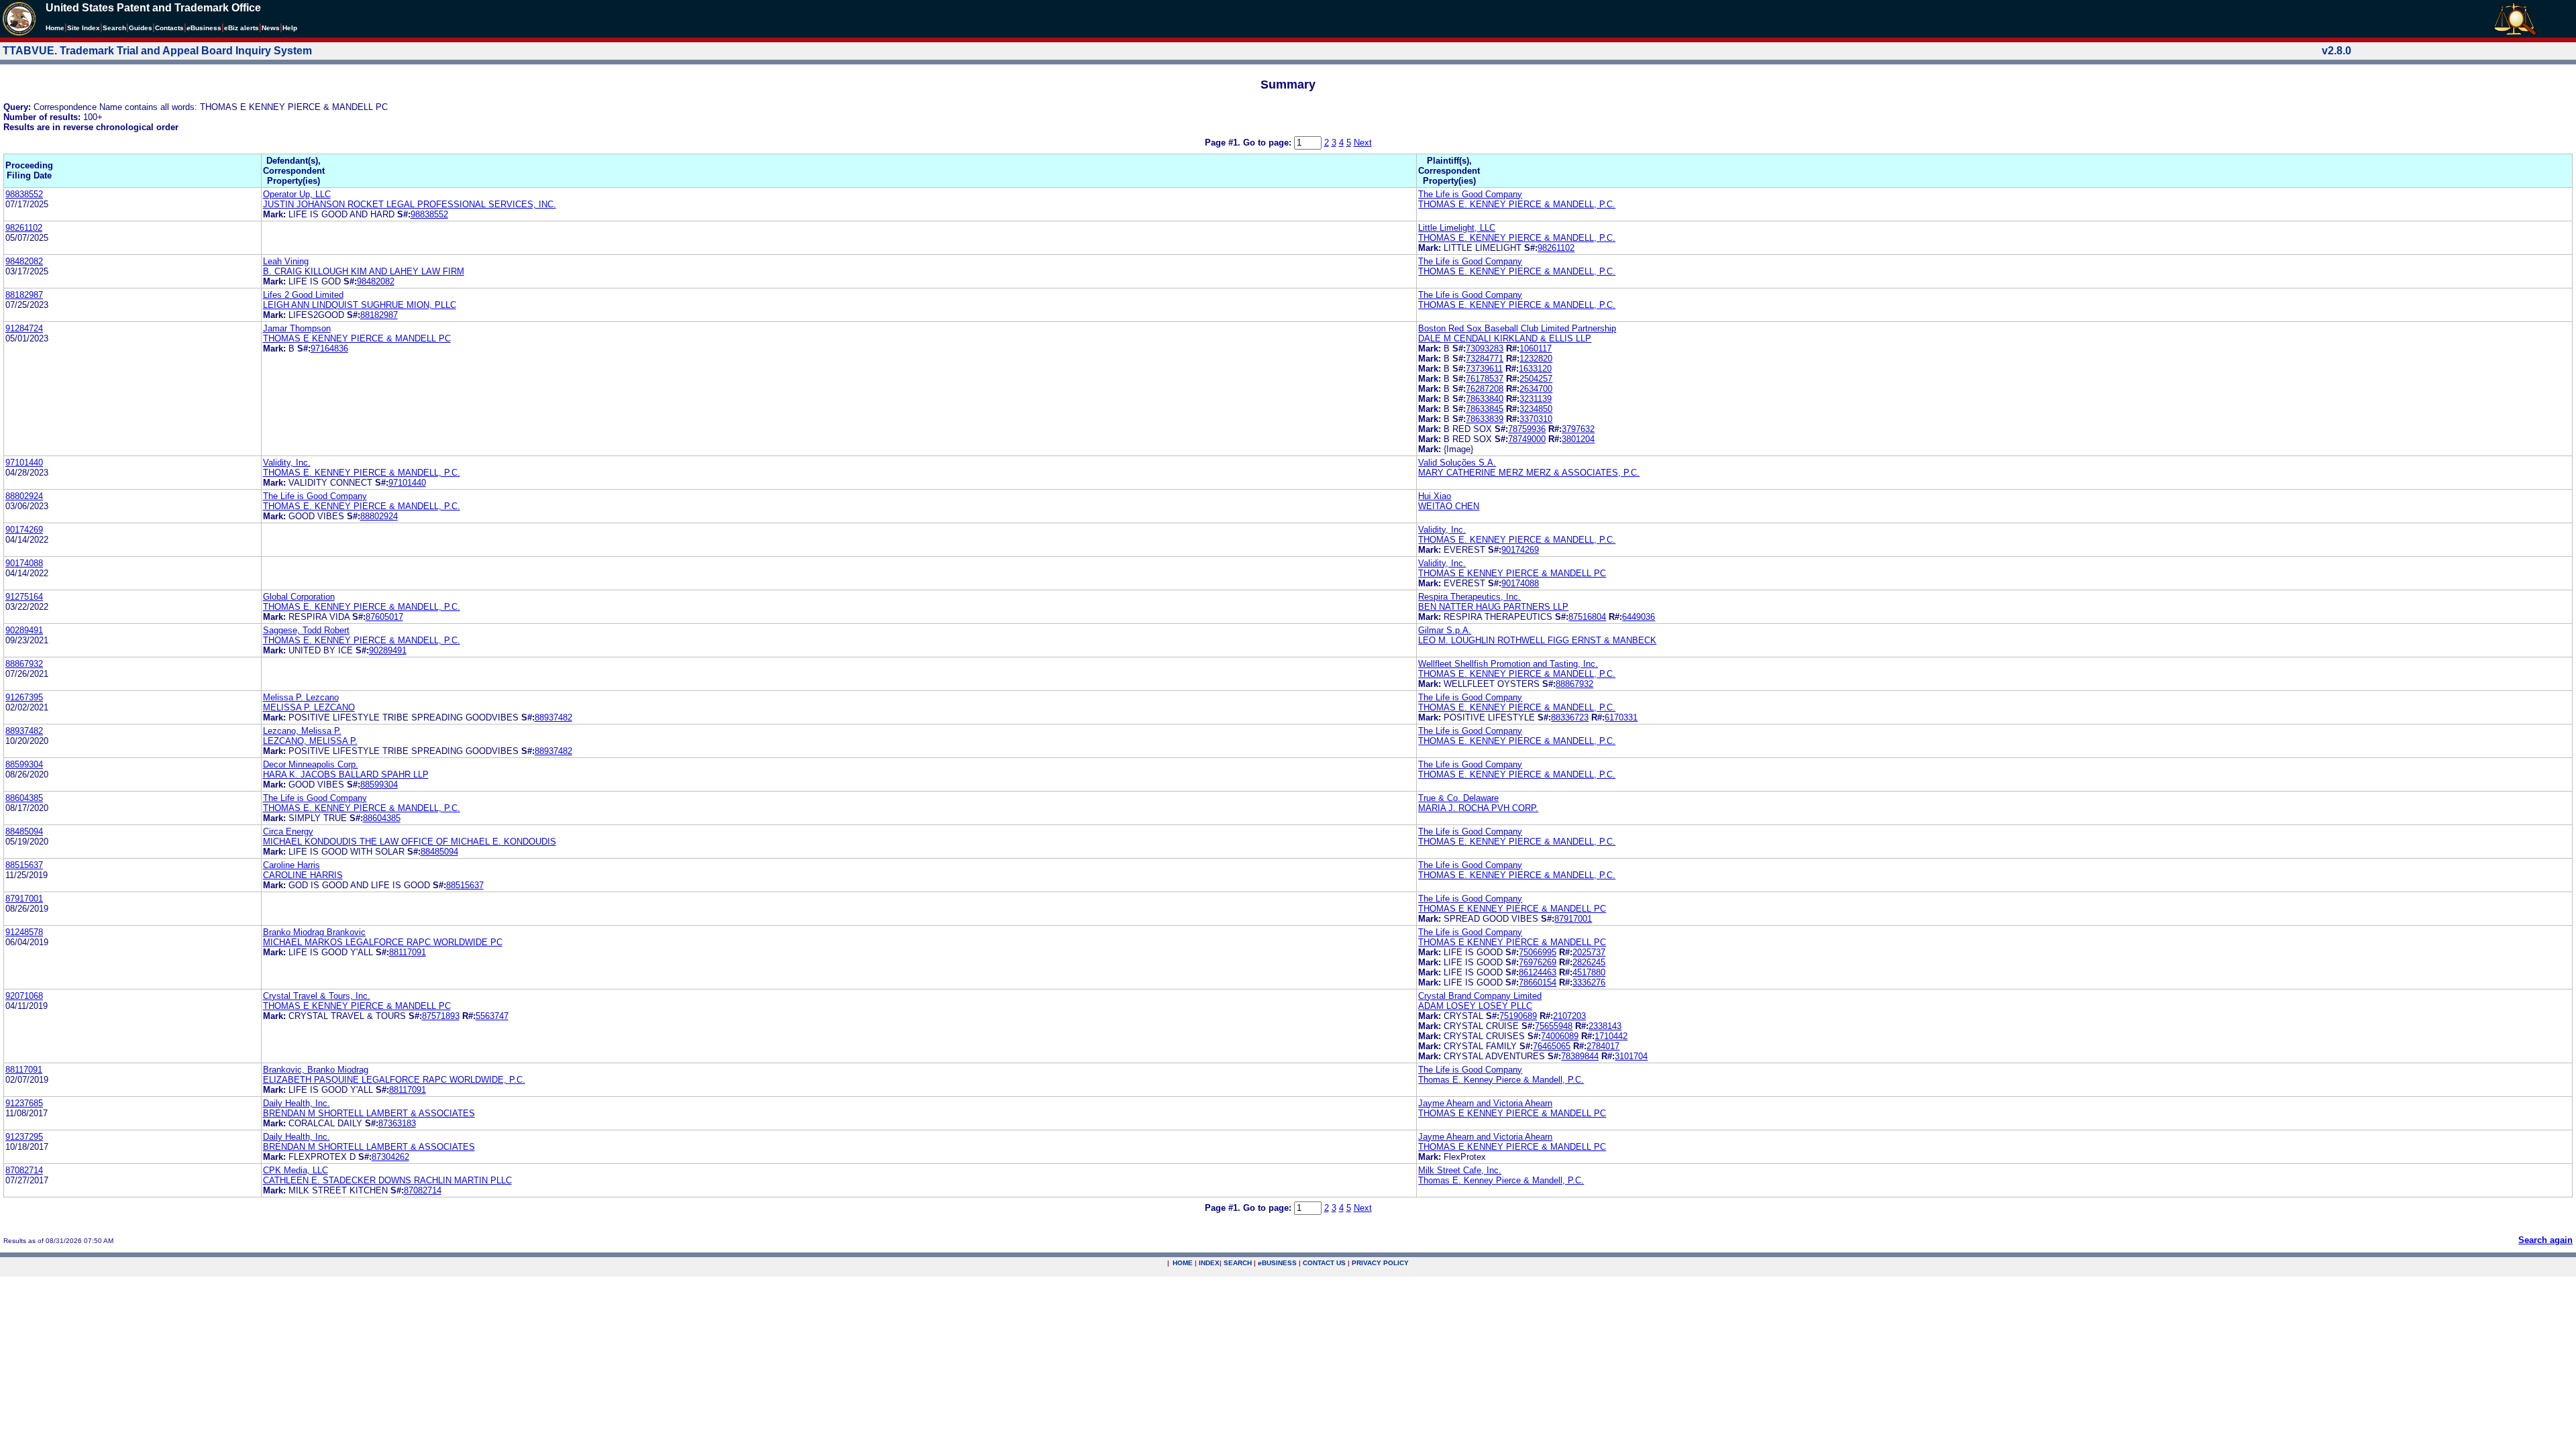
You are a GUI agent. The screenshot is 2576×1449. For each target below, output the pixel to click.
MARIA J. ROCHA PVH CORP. (1478, 808)
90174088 (24, 563)
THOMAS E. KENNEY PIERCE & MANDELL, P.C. (1517, 204)
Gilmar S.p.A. (1445, 630)
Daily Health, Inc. (297, 1103)
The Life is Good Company (1470, 194)
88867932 (24, 664)
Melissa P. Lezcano (301, 697)
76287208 (1485, 389)
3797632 (1578, 429)
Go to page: (1269, 143)
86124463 (1538, 972)
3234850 (1536, 409)
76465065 (1552, 1046)
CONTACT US (1324, 1263)
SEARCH (1238, 1263)
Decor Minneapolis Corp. (311, 764)
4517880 (1589, 972)
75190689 (1518, 1016)
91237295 (24, 1137)
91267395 (24, 697)
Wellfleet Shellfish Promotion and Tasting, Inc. (1508, 664)
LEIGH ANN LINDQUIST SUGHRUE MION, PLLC (360, 305)
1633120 (1535, 369)
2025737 (1589, 952)
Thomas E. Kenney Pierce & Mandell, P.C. (1501, 1080)
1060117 (1536, 348)
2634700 (1536, 389)
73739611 (1484, 369)
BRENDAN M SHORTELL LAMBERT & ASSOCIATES (369, 1113)
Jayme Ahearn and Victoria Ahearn (1485, 1103)
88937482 (553, 717)
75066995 (1538, 952)
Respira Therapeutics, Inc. (1469, 597)
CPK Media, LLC (296, 1170)
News (271, 28)
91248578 (24, 932)
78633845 (1485, 409)
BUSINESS (1277, 1263)
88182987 (24, 295)
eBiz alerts (241, 28)
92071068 (24, 996)
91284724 (24, 328)
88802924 (24, 496)
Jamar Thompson (297, 328)
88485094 (24, 831)
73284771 (1485, 359)
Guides (141, 28)
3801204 (1578, 439)
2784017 (1603, 1046)
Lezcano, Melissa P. (302, 731)
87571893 (441, 1016)
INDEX (1209, 1263)
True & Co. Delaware (1458, 798)
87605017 (384, 617)
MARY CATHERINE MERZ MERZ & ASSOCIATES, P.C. (1529, 473)
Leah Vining (286, 261)
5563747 (492, 1016)
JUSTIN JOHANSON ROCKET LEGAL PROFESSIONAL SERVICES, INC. (410, 204)
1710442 (1611, 1036)
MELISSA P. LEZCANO (309, 707)
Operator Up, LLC (297, 194)
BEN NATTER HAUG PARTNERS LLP (1493, 607)
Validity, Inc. (287, 463)
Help (290, 28)
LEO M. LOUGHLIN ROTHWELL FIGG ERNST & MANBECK (1537, 640)
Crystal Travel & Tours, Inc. (317, 996)
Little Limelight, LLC (1457, 228)
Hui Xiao (1435, 496)
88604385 (24, 798)
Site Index (84, 28)
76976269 (1538, 962)
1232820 (1536, 359)
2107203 (1569, 1016)
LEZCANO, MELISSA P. (310, 741)
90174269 (24, 530)
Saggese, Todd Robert (306, 630)
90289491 (24, 630)
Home (55, 28)
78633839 (1485, 419)
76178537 (1485, 379)
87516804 (1587, 617)
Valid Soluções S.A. (1457, 463)
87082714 (24, 1170)
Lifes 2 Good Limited (303, 295)
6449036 (1639, 617)
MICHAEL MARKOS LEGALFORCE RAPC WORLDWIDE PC (383, 942)
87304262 (390, 1157)
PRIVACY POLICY (1380, 1263)
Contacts (169, 28)
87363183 (397, 1123)
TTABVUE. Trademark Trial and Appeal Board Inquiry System (157, 51)
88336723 (1570, 717)
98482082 (24, 261)
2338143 (1605, 1026)
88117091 (408, 952)
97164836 (329, 348)
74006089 (1560, 1036)
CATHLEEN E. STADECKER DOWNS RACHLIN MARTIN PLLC (387, 1180)
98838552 (24, 194)
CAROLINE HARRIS (303, 875)
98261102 (24, 228)
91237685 (24, 1103)
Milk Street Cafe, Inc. (1460, 1170)
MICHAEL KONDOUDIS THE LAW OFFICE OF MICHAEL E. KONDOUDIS (410, 842)
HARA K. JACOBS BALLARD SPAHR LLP (346, 774)
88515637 (24, 865)
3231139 (1536, 399)
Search (114, 28)
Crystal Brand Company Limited (1480, 996)
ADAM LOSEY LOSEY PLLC (1475, 1006)
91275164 (24, 597)
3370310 (1536, 419)
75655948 (1554, 1026)
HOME (1183, 1263)
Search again (2545, 1240)
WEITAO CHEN (1449, 506)
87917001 (24, 899)
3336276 (1589, 982)
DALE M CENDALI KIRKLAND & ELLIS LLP (1505, 338)
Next (1363, 143)
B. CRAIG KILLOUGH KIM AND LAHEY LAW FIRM (364, 271)
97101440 (24, 463)
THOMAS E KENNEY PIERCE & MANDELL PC (357, 338)
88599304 (24, 764)
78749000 (1527, 439)
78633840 (1485, 399)
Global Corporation (299, 597)
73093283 (1485, 348)
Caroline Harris (291, 865)
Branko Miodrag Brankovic (314, 932)
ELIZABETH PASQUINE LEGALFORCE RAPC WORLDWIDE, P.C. (394, 1080)
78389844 (1580, 1056)
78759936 (1527, 429)
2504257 (1536, 379)
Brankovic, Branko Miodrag (316, 1070)
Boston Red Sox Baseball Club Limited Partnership (1517, 328)
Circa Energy (288, 831)
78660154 (1538, 982)
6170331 (1621, 717)
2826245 (1589, 962)
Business (204, 28)
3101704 (1631, 1056)
